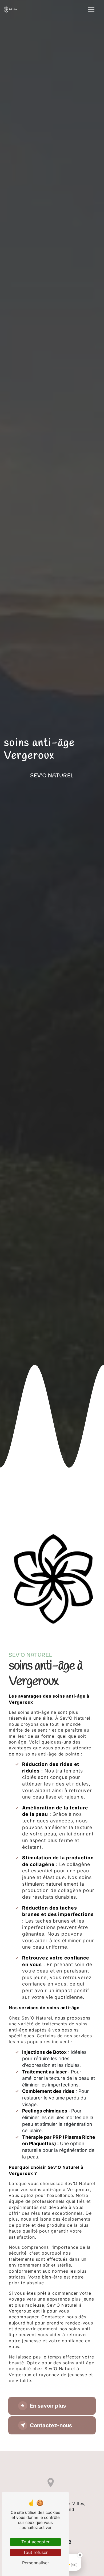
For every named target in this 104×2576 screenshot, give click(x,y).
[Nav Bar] (91, 9)
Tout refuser (35, 2552)
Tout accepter (35, 2542)
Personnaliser (36, 2563)
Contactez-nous (51, 2425)
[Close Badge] (80, 2555)
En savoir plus (48, 2406)
